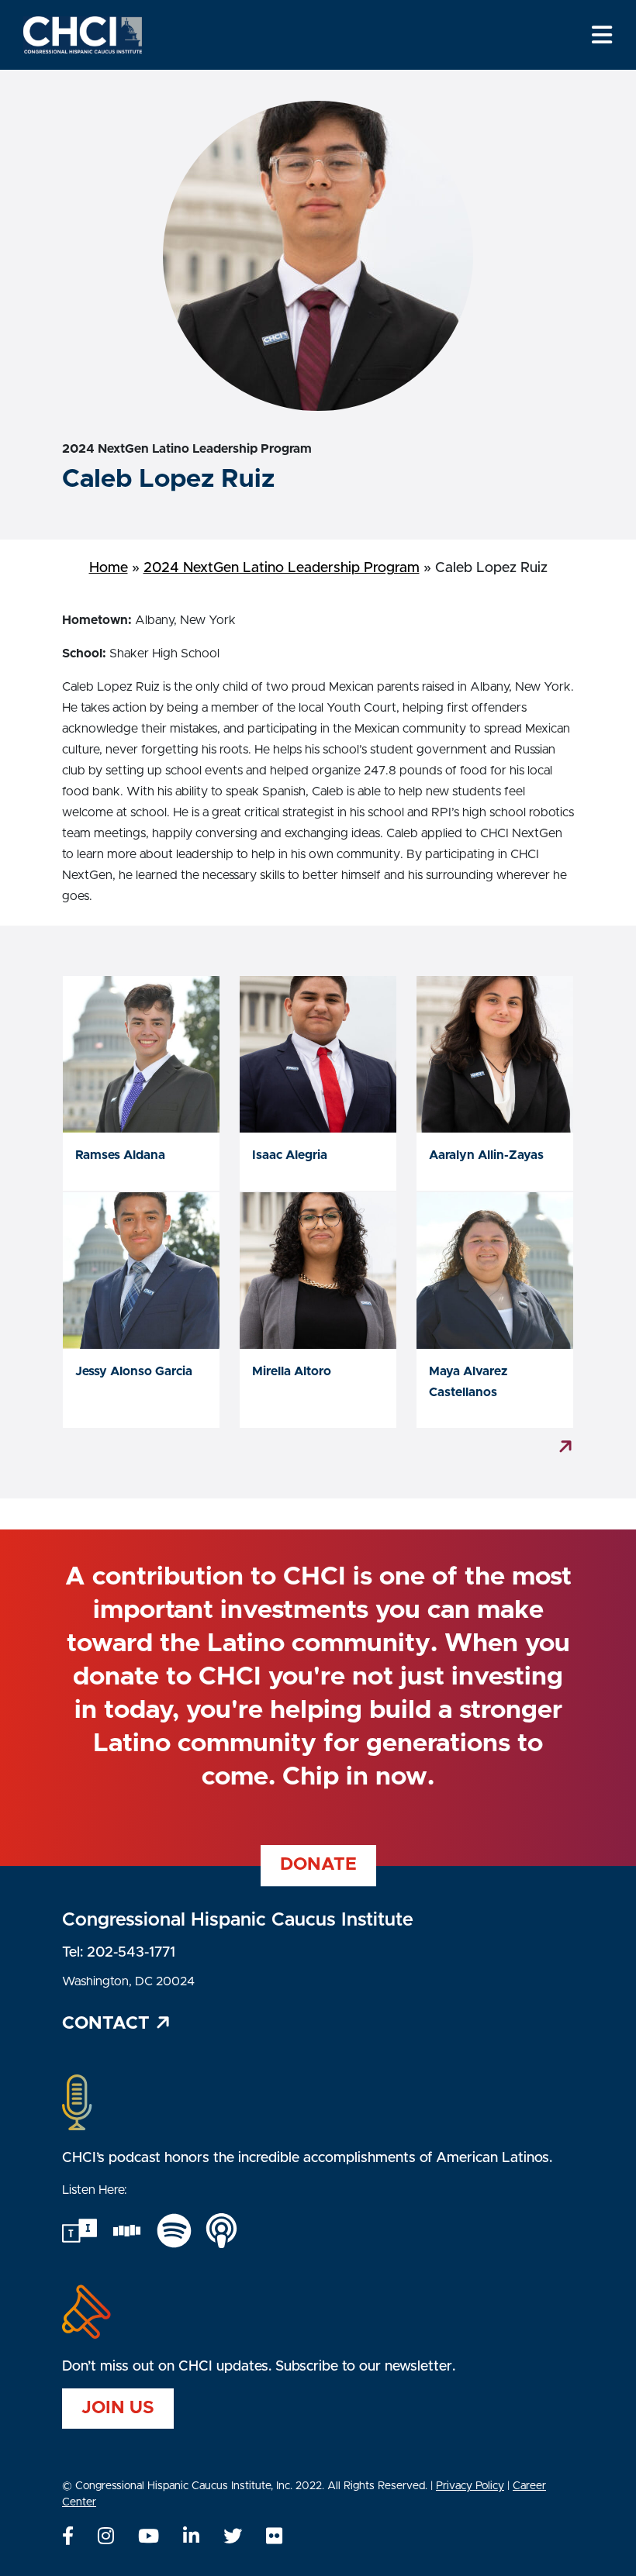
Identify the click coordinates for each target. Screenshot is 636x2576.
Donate (318, 1865)
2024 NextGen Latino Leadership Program (282, 568)
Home (109, 568)
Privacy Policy (470, 2486)
